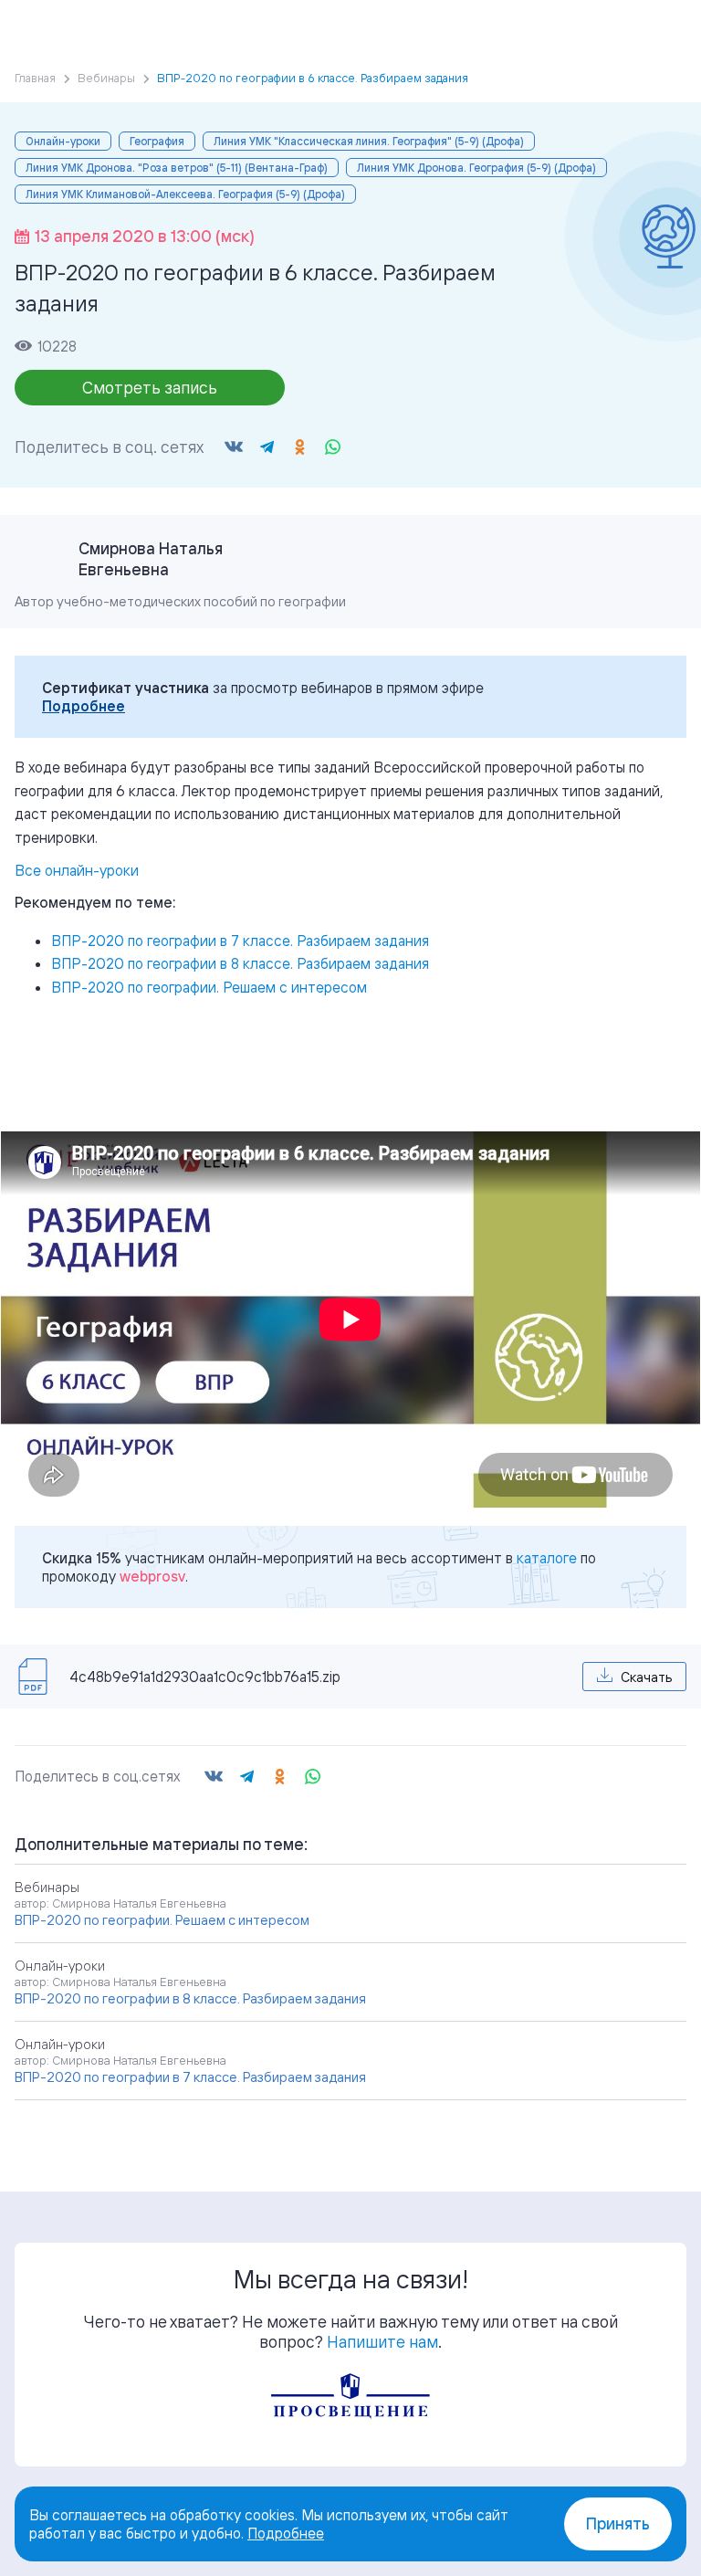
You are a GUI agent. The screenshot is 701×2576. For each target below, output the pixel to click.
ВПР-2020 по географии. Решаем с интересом (209, 987)
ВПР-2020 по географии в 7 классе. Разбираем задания (240, 941)
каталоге (547, 1558)
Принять (618, 2523)
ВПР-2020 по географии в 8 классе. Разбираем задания (240, 963)
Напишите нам (382, 2341)
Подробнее (84, 706)
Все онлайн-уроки (77, 870)
